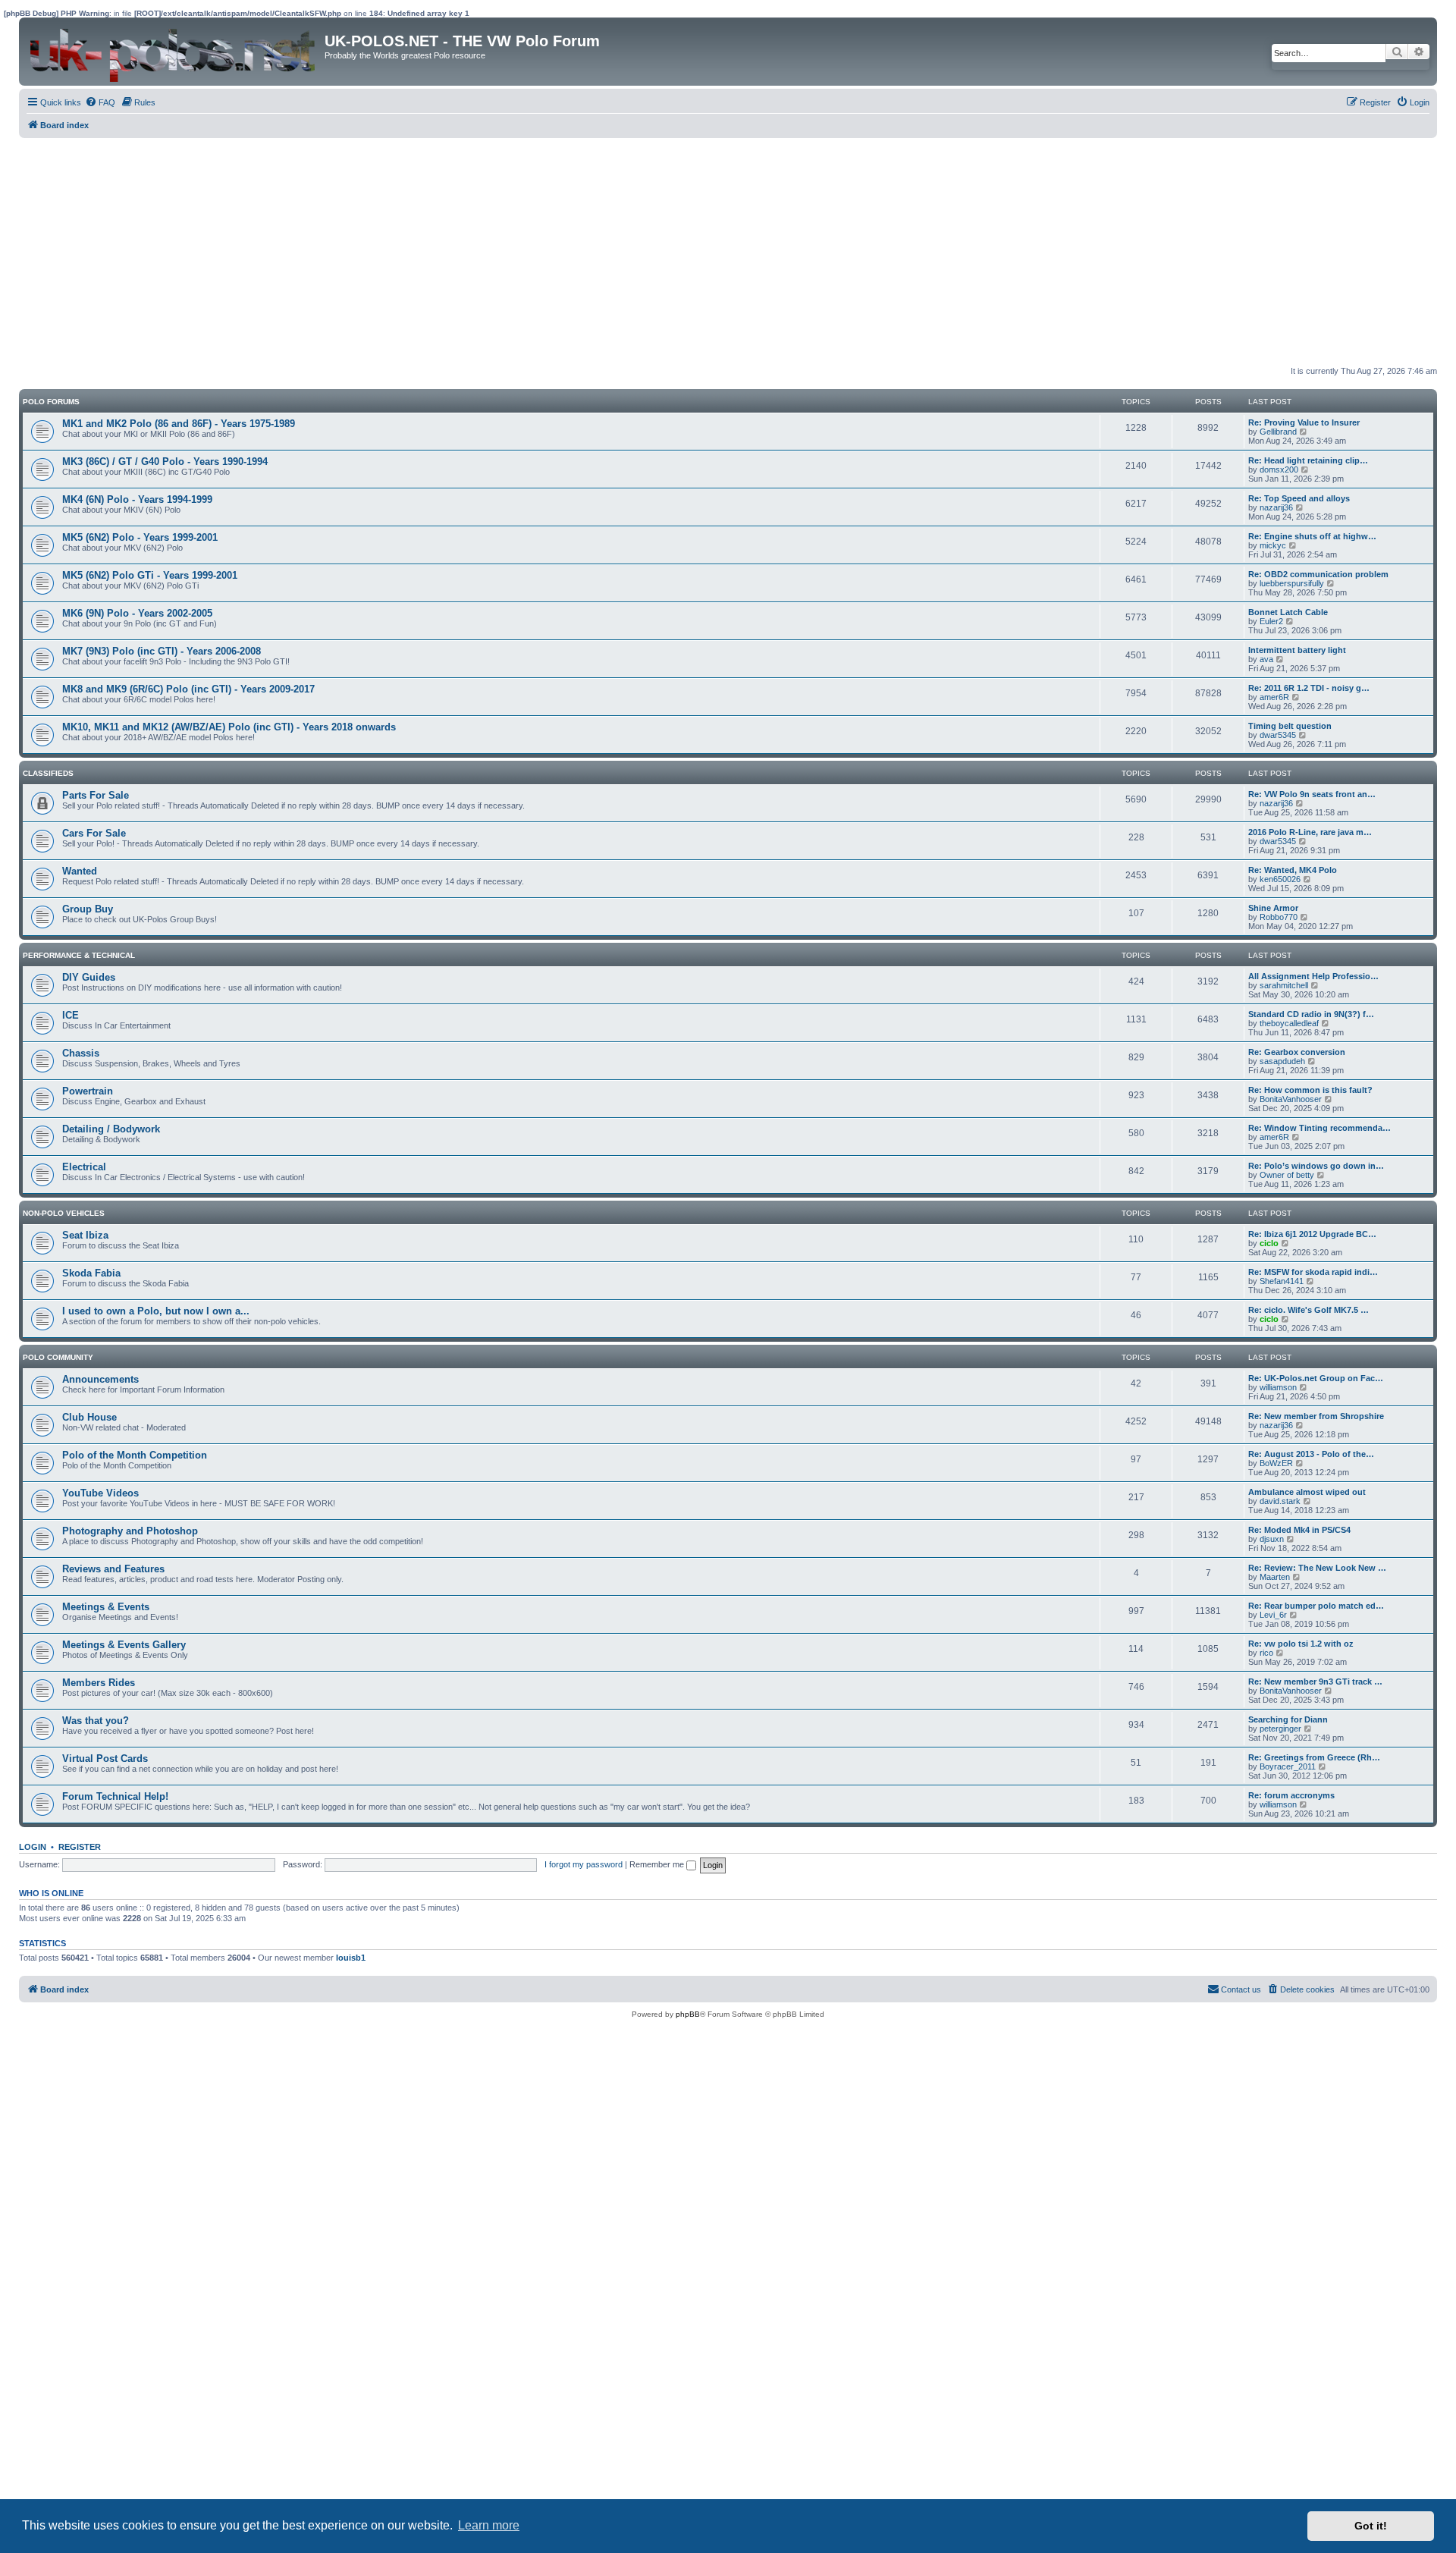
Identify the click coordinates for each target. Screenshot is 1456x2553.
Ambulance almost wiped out (1307, 1492)
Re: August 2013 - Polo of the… (1311, 1454)
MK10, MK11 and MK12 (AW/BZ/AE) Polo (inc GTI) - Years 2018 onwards (229, 727)
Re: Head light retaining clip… (1308, 460)
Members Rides (99, 1683)
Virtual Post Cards (105, 1759)
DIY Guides (89, 977)
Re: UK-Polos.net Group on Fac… (1316, 1378)
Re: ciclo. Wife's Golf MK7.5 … (1309, 1310)
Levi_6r (1273, 1615)
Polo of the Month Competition (135, 1455)
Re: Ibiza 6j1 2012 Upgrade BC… (1312, 1234)
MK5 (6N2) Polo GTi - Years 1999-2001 (150, 575)
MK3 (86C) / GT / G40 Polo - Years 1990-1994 (165, 462)
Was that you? (96, 1721)
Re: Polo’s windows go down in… (1316, 1166)
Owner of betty (1287, 1175)
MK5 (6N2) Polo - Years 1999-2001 (140, 537)
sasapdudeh (1282, 1061)
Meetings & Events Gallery (124, 1645)
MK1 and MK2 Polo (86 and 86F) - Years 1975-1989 (179, 424)
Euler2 (1271, 621)
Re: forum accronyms (1291, 1795)
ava (1266, 659)
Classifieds (48, 773)
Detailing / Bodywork (111, 1129)
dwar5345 (1278, 735)
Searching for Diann (1288, 1719)
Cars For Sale (94, 833)
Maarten (1275, 1577)
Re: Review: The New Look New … (1317, 1568)
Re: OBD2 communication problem (1318, 574)
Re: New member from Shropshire (1316, 1416)
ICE (71, 1015)
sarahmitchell (1284, 985)
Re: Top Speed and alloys (1299, 498)
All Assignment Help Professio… (1313, 976)
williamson (1278, 1387)
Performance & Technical (79, 955)
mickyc (1273, 545)
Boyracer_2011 (1288, 1766)
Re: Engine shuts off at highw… (1312, 536)
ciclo (1269, 1243)
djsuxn (1272, 1539)
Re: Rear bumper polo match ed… (1316, 1606)
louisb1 (351, 1958)
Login (33, 1847)
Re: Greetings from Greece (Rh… (1314, 1757)
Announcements (100, 1379)
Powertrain (88, 1091)
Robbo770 (1279, 917)
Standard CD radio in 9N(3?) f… (1311, 1014)
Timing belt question (1290, 726)
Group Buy (88, 909)
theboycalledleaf (1289, 1023)
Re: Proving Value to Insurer (1304, 422)
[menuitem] (100, 102)
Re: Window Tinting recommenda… (1319, 1128)
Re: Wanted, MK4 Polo (1293, 870)
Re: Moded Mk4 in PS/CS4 (1299, 1530)
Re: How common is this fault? (1310, 1090)
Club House (89, 1417)
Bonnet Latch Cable (1288, 612)
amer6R (1274, 697)
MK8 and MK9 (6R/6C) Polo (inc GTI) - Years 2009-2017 (188, 689)
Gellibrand (1278, 432)
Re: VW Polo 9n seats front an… (1312, 794)
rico (1266, 1653)
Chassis (81, 1053)
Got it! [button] (1371, 2526)
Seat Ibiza (85, 1235)
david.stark (1280, 1501)
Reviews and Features (113, 1569)
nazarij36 (1276, 507)
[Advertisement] (474, 252)
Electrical (84, 1167)
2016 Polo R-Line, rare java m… (1310, 832)
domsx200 (1279, 469)
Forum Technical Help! (115, 1796)
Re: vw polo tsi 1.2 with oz (1301, 1644)
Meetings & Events (106, 1607)
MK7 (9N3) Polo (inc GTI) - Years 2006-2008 (162, 651)
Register (80, 1847)
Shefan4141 (1282, 1281)
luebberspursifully (1292, 583)
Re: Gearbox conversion (1297, 1052)
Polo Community (58, 1357)
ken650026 (1280, 879)
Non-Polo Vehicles (64, 1213)
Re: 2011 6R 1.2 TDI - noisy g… (1309, 688)
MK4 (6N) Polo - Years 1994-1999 (137, 499)
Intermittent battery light (1297, 650)
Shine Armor (1273, 908)
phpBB (688, 2014)
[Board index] (174, 52)
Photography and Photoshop (130, 1531)
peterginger (1280, 1729)
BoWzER (1276, 1463)
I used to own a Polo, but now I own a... (156, 1311)
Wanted (80, 871)
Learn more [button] (489, 2525)
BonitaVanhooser (1291, 1099)
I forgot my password (584, 1864)
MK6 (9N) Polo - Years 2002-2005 (137, 613)
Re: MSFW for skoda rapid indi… (1313, 1272)
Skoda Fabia (91, 1273)
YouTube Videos (100, 1493)
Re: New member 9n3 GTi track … (1315, 1682)
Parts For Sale (96, 795)
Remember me (658, 1864)
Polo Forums (51, 402)
